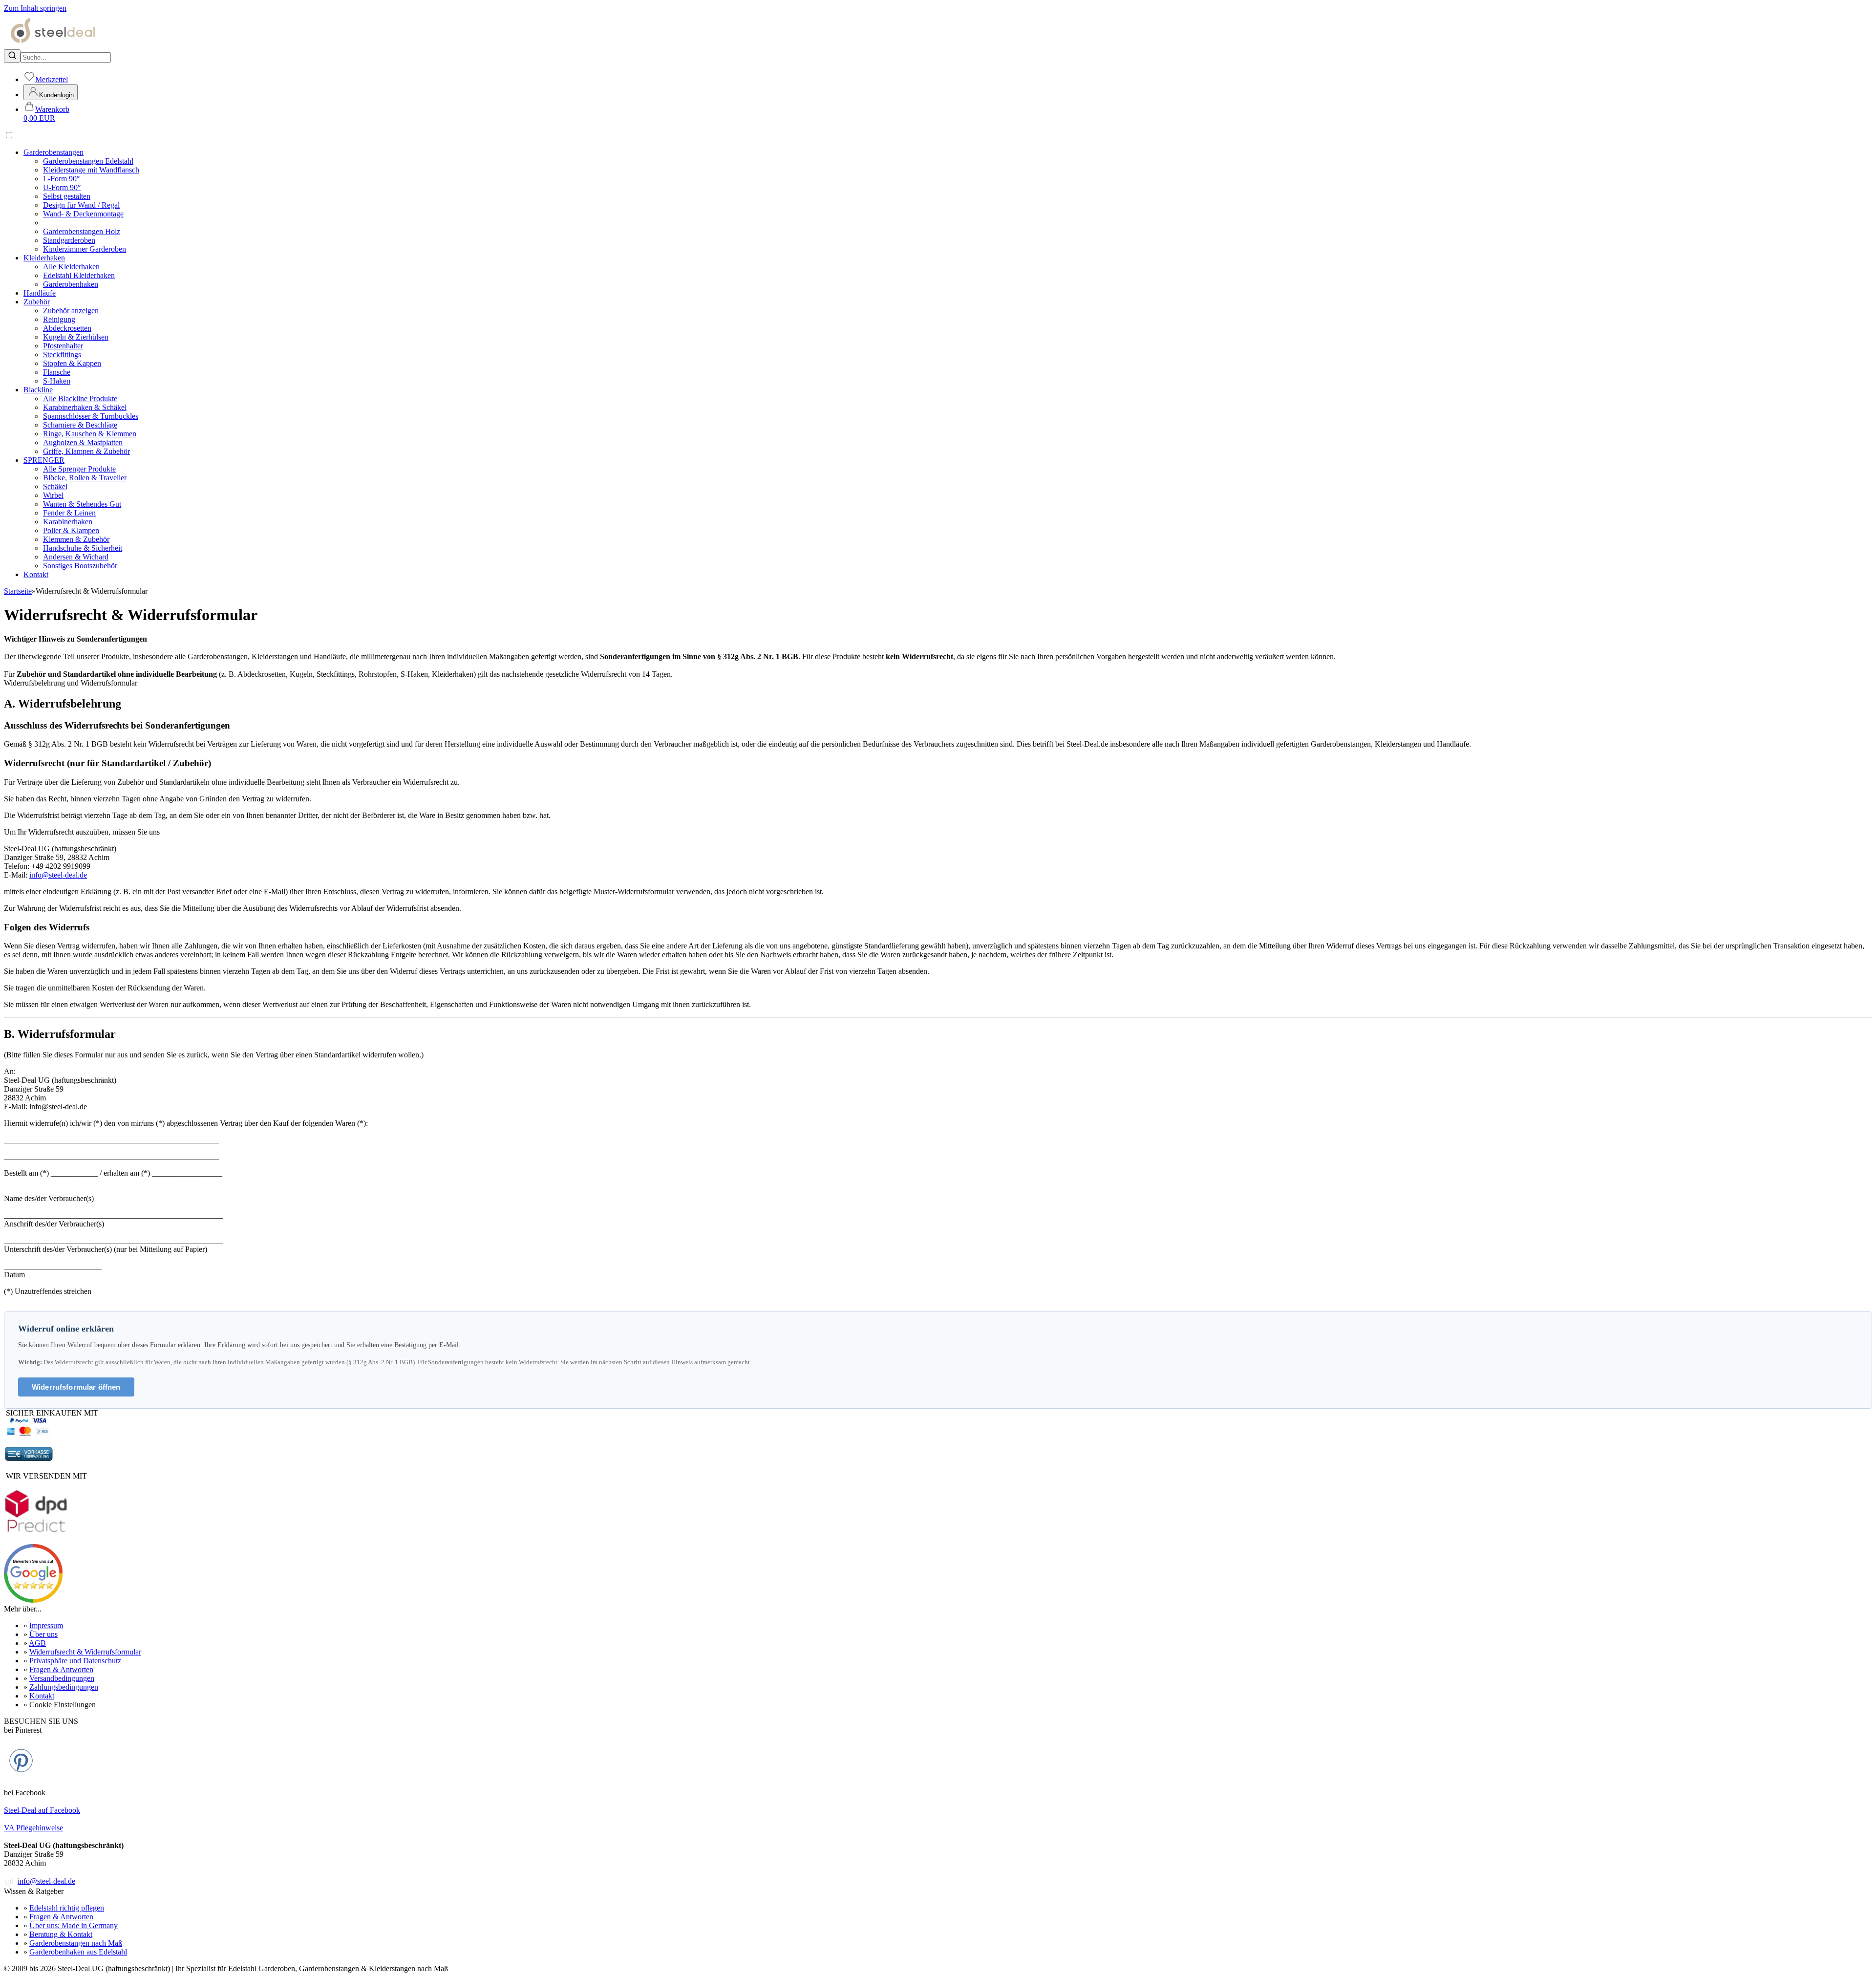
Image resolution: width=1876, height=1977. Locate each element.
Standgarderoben (69, 240)
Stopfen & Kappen (72, 363)
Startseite (18, 591)
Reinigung (59, 319)
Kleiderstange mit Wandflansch (91, 170)
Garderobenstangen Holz (82, 231)
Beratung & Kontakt (61, 1934)
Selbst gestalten (67, 196)
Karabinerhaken (68, 522)
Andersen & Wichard (76, 557)
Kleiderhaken (44, 258)
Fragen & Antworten (61, 1669)
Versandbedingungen (62, 1678)
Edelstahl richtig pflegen (67, 1908)
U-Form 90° (62, 187)
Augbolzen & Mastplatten (83, 442)
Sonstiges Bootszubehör (80, 566)
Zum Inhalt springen (35, 8)
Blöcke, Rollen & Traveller (85, 478)
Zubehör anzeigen (71, 311)
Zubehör (37, 302)
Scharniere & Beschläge (80, 425)
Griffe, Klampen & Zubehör (86, 451)
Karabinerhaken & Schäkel (85, 407)
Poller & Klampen (71, 530)
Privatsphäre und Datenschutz (75, 1661)
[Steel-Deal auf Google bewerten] (33, 1600)
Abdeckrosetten (67, 328)
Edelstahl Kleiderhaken (79, 275)
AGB (37, 1643)
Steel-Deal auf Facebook (42, 1810)
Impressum (46, 1625)
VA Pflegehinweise (33, 1828)
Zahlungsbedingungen (64, 1687)
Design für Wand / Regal (81, 205)
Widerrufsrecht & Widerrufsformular (85, 1652)
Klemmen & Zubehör (76, 539)
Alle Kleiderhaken (71, 267)
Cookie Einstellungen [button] (63, 1705)
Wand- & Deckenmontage (83, 214)
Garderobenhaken (71, 284)
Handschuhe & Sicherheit (83, 548)
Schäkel (55, 486)
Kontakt (36, 574)
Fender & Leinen (69, 513)
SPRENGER (44, 460)
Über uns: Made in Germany (74, 1925)
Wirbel (53, 495)
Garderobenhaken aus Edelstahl (78, 1952)
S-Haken (57, 381)
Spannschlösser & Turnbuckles (91, 416)
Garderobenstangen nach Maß (76, 1943)
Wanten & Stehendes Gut (82, 504)
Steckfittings (62, 355)
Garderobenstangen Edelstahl (88, 161)
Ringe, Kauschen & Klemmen (90, 434)
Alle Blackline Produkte (80, 398)
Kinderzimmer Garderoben (85, 249)
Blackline (38, 390)
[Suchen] (12, 56)
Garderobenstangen (53, 152)
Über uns (43, 1634)
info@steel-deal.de (58, 875)
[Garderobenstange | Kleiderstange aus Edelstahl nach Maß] (53, 45)
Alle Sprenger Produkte (79, 469)
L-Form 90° (61, 179)
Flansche (57, 372)
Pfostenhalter (63, 346)
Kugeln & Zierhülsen (76, 337)
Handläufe (40, 293)
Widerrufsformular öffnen (76, 1387)
